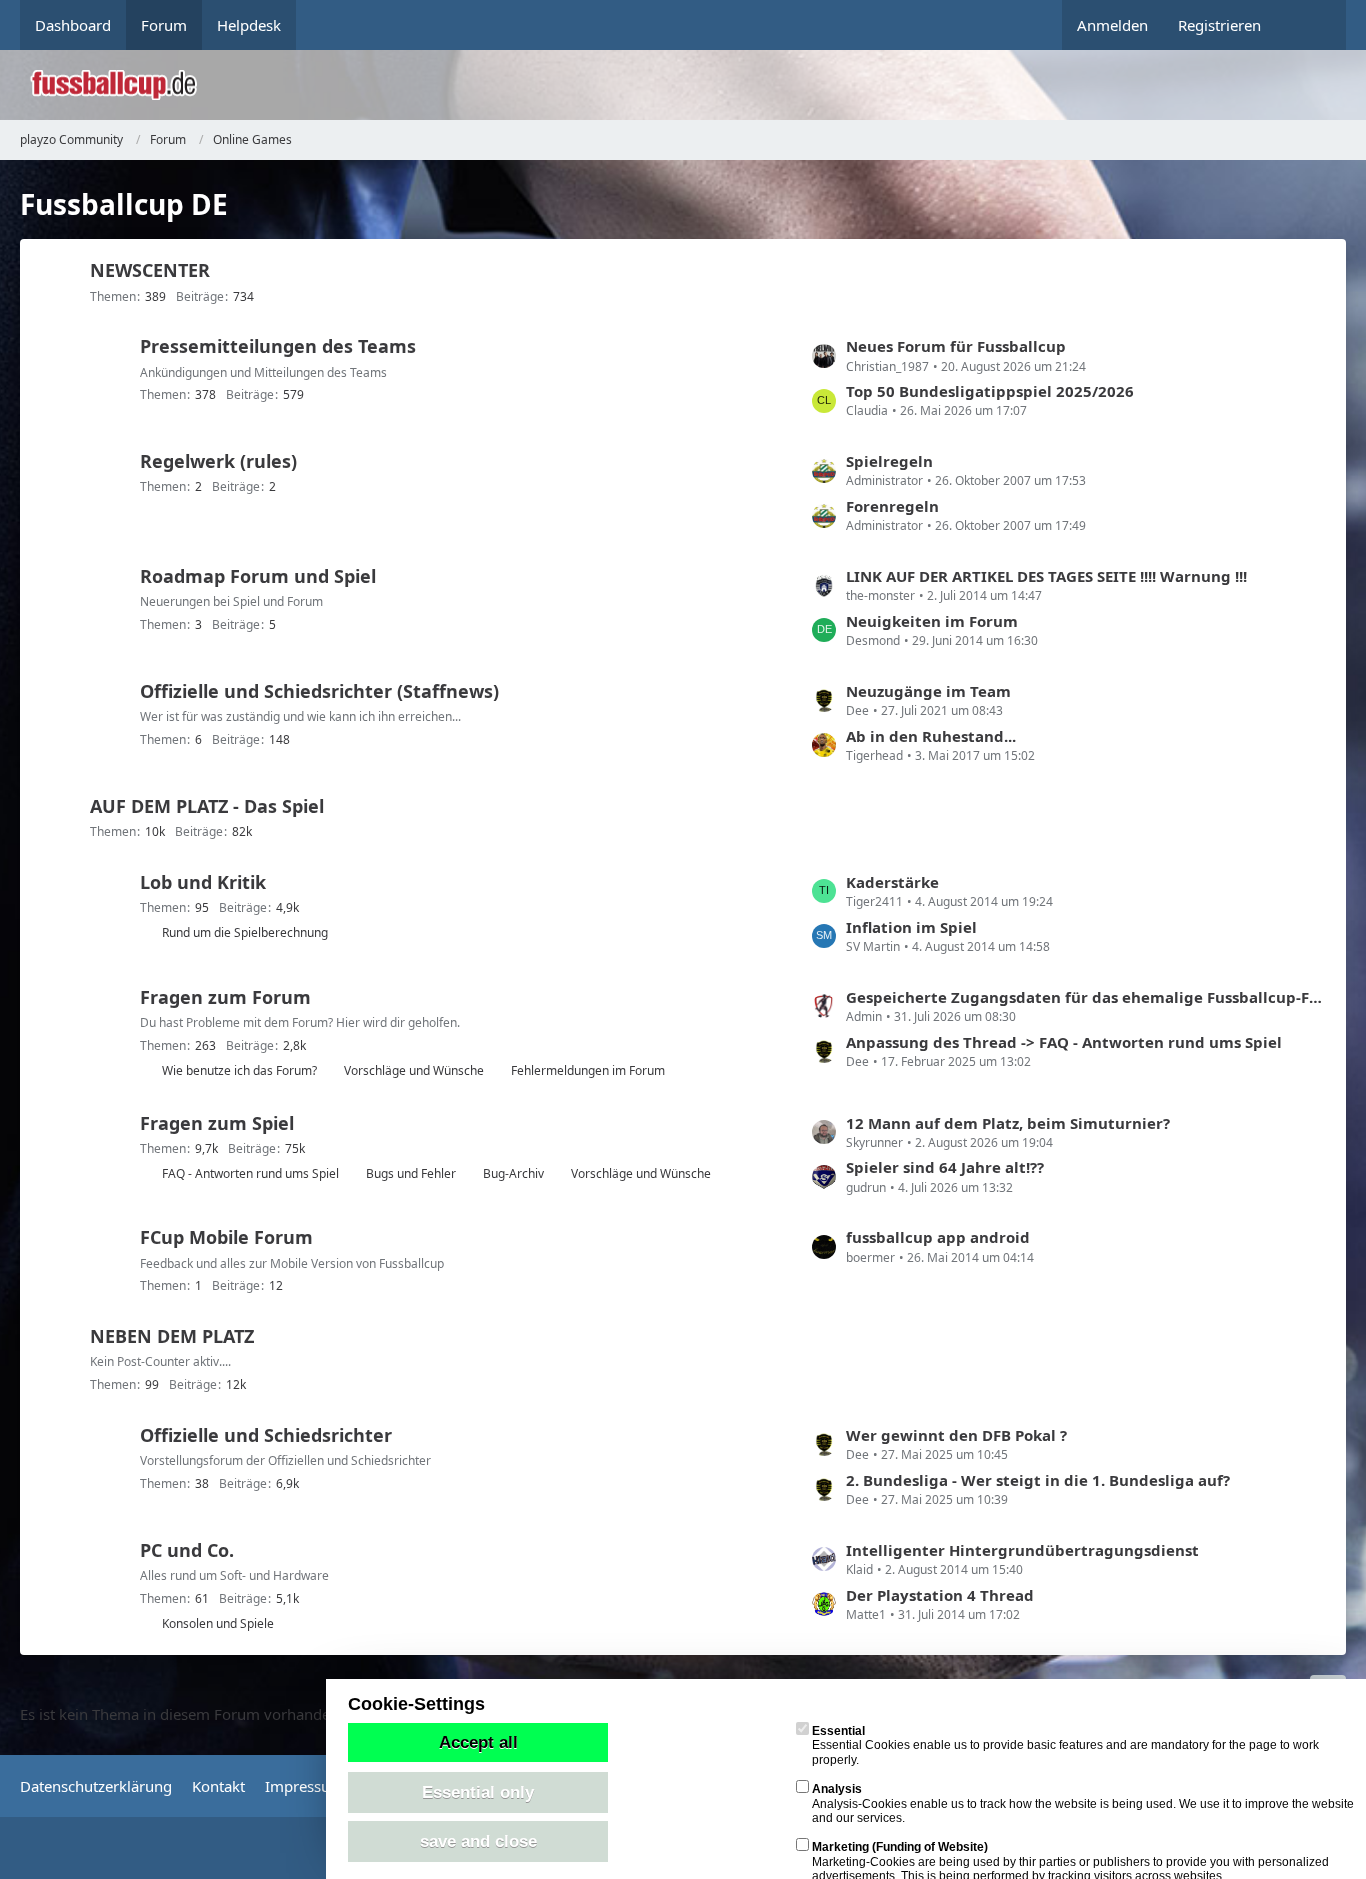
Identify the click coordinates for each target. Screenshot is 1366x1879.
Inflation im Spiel (911, 927)
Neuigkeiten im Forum (932, 621)
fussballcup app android (938, 1237)
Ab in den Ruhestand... (931, 736)
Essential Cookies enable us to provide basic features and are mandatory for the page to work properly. (1065, 1745)
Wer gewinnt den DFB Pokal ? (956, 1435)
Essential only (478, 1792)
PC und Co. (187, 1550)
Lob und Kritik (203, 882)
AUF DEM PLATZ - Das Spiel (207, 806)
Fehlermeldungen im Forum (588, 1070)
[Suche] (1311, 25)
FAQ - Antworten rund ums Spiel (250, 1173)
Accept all (478, 1742)
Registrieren (1219, 25)
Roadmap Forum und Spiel (258, 576)
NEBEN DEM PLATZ (172, 1336)
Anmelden (1112, 25)
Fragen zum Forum (225, 997)
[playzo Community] (698, 85)
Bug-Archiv (513, 1173)
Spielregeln (889, 461)
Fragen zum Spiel (217, 1123)
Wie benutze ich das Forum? (239, 1070)
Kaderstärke (892, 882)
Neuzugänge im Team (928, 691)
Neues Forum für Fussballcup (956, 346)
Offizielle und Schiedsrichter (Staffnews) (319, 691)
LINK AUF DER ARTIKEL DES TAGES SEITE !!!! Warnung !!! (1046, 576)
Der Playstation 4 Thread (940, 1595)
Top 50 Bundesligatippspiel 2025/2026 (990, 391)
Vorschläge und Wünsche (414, 1070)
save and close (478, 1841)
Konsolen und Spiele (218, 1623)
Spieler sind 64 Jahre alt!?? (945, 1167)
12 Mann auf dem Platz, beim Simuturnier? (1008, 1123)
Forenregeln (892, 506)
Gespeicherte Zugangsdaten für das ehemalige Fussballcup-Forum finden (1086, 997)
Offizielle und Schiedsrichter (266, 1435)
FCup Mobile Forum (226, 1237)
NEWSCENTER (150, 270)
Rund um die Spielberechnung (245, 932)
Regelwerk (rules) (218, 461)
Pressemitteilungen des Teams (278, 346)
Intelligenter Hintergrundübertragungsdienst (1022, 1550)
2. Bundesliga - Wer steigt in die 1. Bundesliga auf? (1038, 1480)
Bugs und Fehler (411, 1173)
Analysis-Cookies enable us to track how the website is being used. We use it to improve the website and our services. (1083, 1803)
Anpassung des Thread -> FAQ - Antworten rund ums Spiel (1064, 1042)
